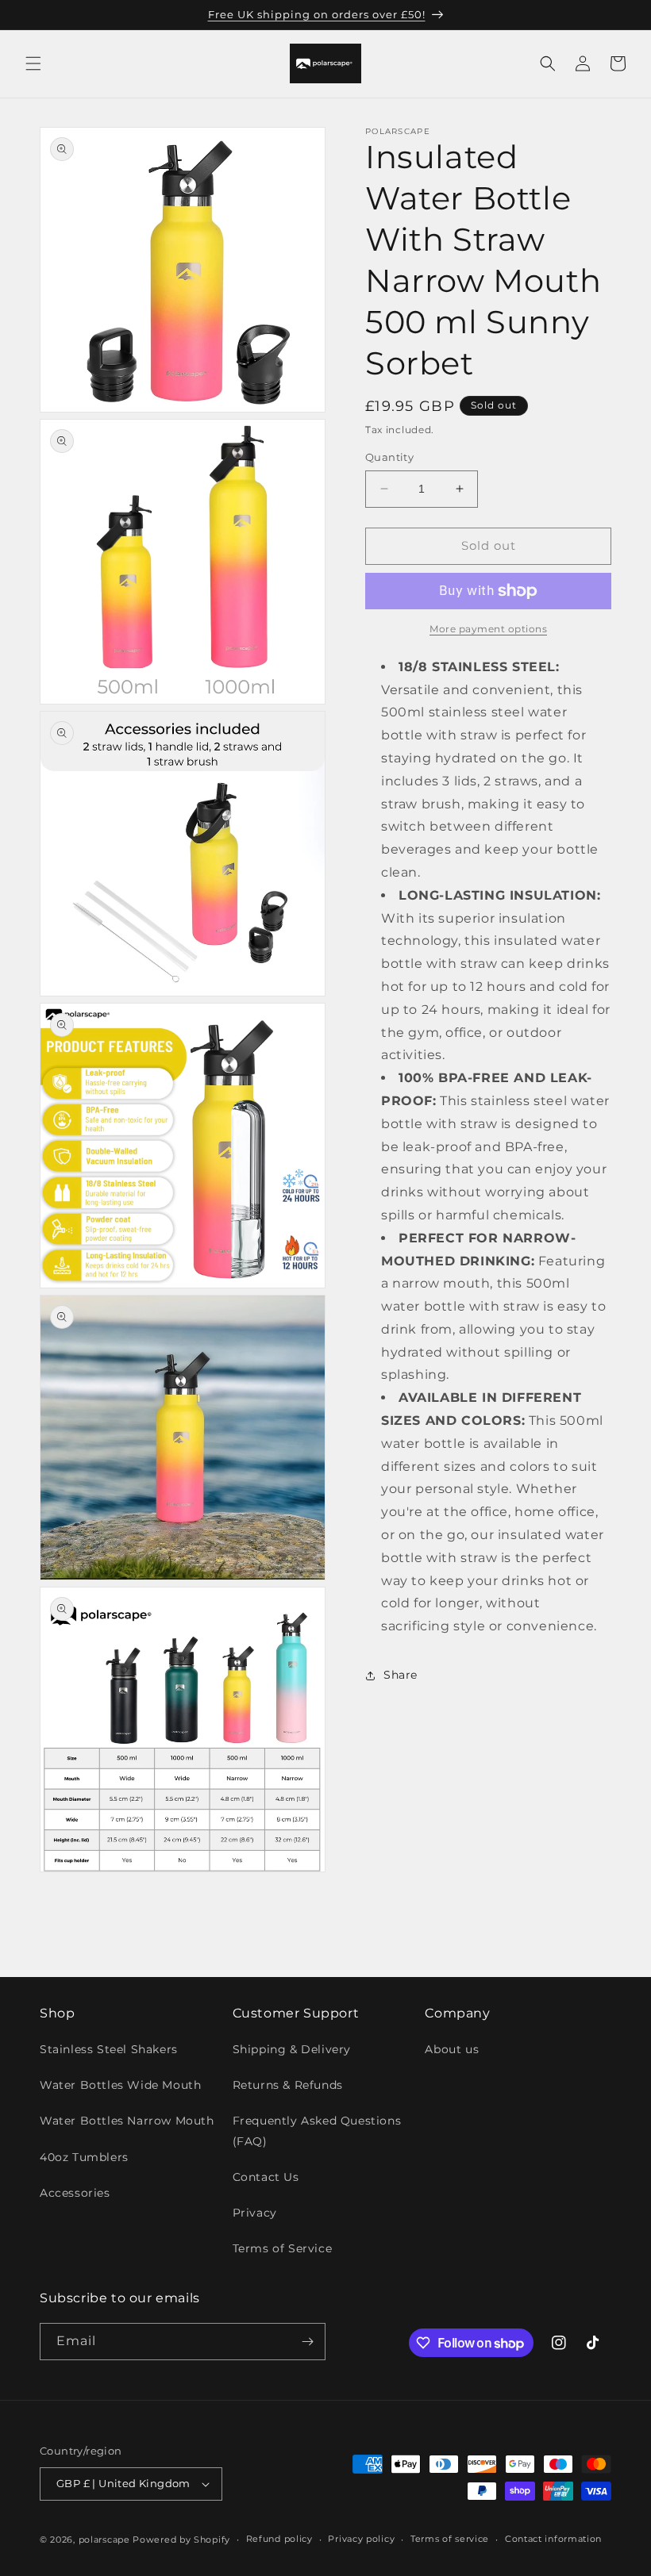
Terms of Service (283, 2248)
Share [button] (401, 1675)
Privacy (255, 2213)
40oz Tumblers (84, 2157)
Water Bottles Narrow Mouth (127, 2121)
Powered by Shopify (181, 2540)
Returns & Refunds (288, 2085)
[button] (33, 63)
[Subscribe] (307, 2342)
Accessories (75, 2193)
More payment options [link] (488, 629)
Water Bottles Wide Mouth (120, 2085)
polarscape (104, 2540)
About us (452, 2049)
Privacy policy (361, 2539)
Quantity (389, 457)
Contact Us (266, 2177)
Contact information (553, 2539)
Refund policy (279, 2539)
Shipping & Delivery (292, 2049)
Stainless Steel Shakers (109, 2049)
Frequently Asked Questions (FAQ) (317, 2131)
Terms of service (450, 2539)
